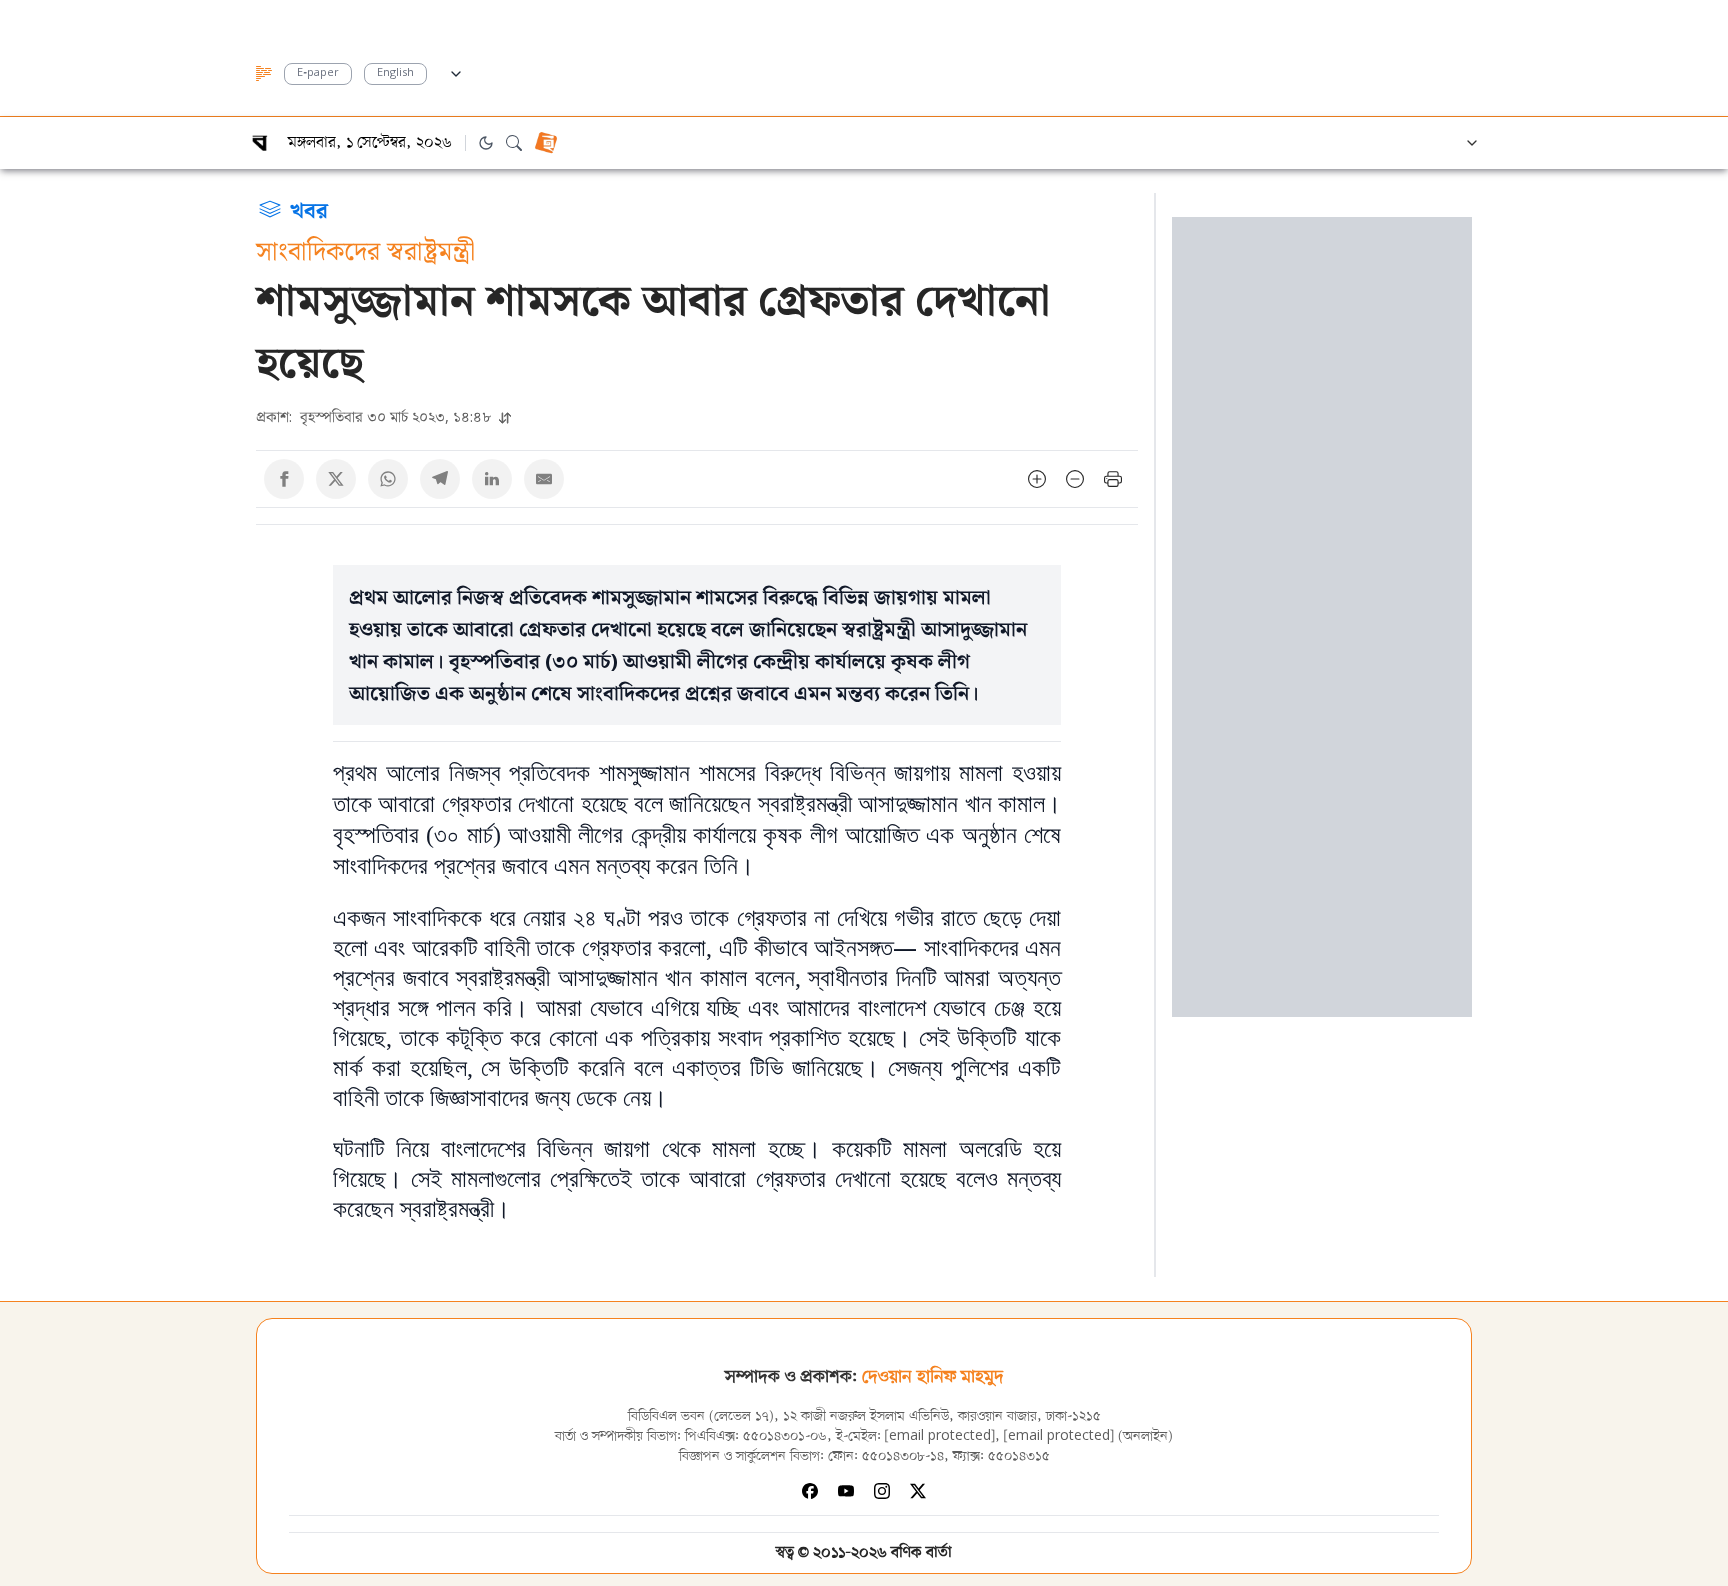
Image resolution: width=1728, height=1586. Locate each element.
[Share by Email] (544, 479)
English (395, 73)
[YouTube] (846, 1491)
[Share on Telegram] (440, 479)
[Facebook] (810, 1491)
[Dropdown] (456, 71)
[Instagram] (882, 1491)
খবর (309, 209)
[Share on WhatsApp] (388, 479)
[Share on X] (336, 479)
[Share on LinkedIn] (492, 479)
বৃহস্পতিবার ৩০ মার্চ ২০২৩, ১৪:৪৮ (375, 416)
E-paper (318, 73)
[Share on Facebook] (284, 479)
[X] (918, 1491)
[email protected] (940, 1436)
